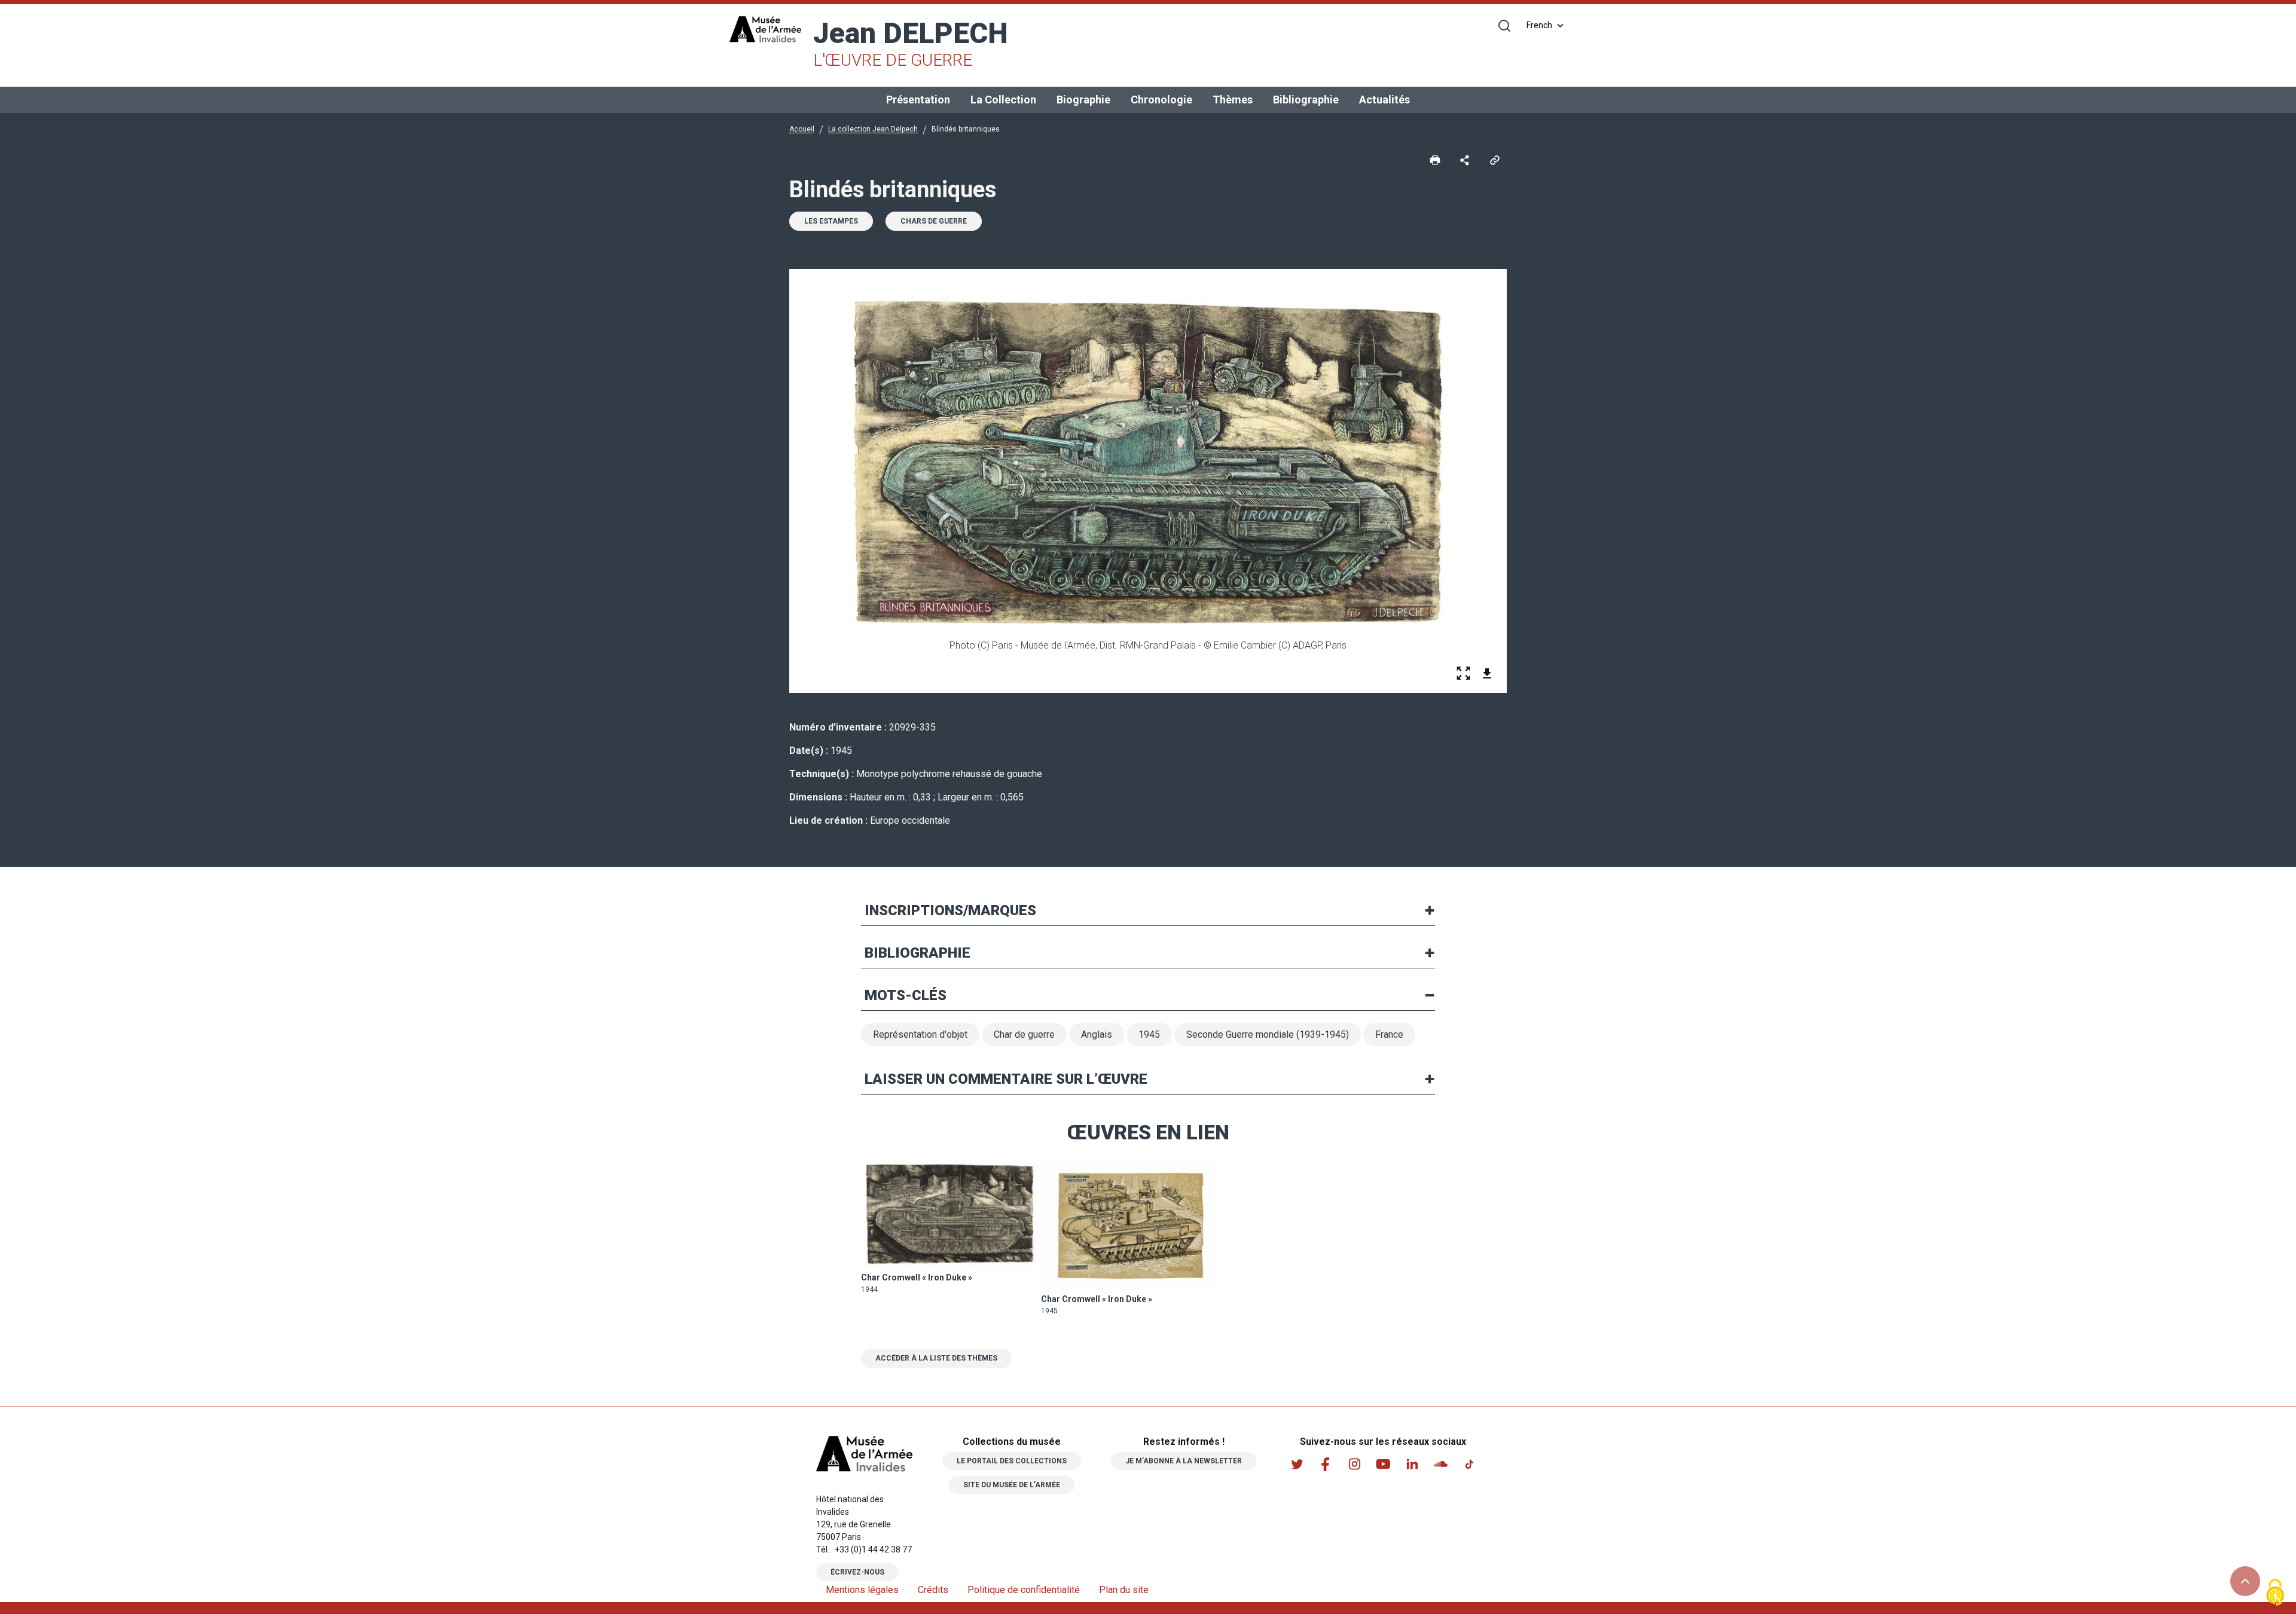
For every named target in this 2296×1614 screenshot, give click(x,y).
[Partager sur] (1465, 160)
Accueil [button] (802, 129)
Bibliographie (1306, 100)
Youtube (1383, 1464)
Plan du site (1124, 1590)
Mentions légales (862, 1590)
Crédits (933, 1590)
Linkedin (1412, 1464)
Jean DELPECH (911, 43)
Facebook (1326, 1464)
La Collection (1003, 100)
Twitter (1297, 1464)
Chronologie (1161, 100)
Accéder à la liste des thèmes (936, 1358)
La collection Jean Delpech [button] (873, 129)
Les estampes (831, 221)
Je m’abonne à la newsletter (1184, 1461)
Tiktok (1469, 1464)
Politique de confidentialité (1024, 1590)
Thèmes (1233, 100)
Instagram (1354, 1464)
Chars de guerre (934, 221)
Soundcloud (1440, 1464)
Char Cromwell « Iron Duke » (917, 1277)
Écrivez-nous (857, 1572)
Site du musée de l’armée (1012, 1485)
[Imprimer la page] (1435, 160)
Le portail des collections (1012, 1461)
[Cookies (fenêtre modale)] (2275, 1593)
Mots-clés (906, 995)
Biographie (1083, 100)
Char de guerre (1024, 1034)
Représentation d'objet (920, 1034)
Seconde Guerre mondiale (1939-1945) (1268, 1034)
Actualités (1384, 100)
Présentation (918, 100)
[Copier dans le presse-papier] (1495, 160)
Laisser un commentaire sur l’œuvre (1006, 1079)
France (1389, 1034)
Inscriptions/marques (950, 910)
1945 (1149, 1034)
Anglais (1097, 1034)
